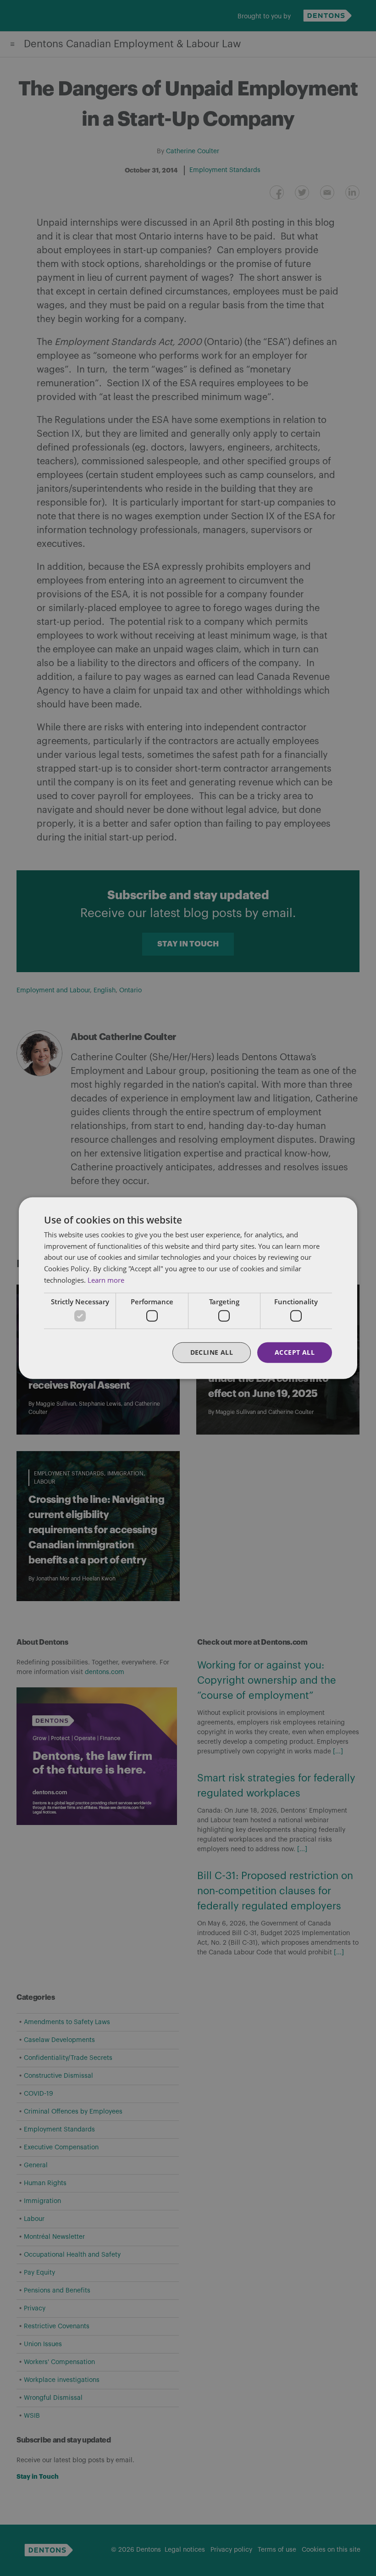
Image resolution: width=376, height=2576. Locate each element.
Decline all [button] (212, 1352)
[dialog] (188, 1288)
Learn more (106, 1280)
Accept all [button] (295, 1352)
